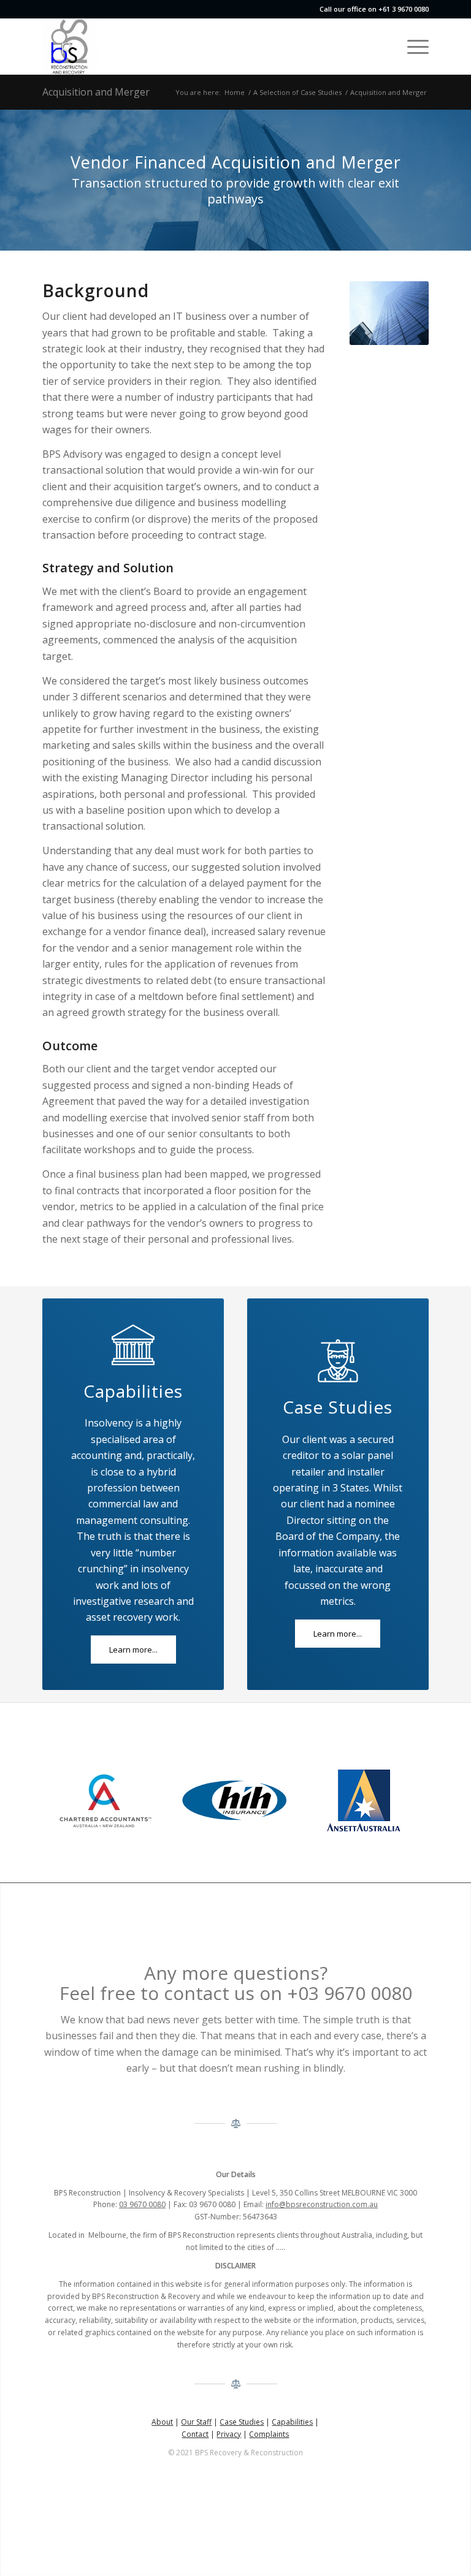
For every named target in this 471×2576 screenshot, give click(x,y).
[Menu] (412, 47)
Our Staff (196, 2422)
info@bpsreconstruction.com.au (322, 2204)
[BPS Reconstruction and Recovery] (70, 47)
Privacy (229, 2434)
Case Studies (242, 2422)
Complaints (269, 2434)
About (162, 2422)
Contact (195, 2434)
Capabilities (292, 2422)
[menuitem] (412, 47)
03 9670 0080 (142, 2204)
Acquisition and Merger (96, 92)
